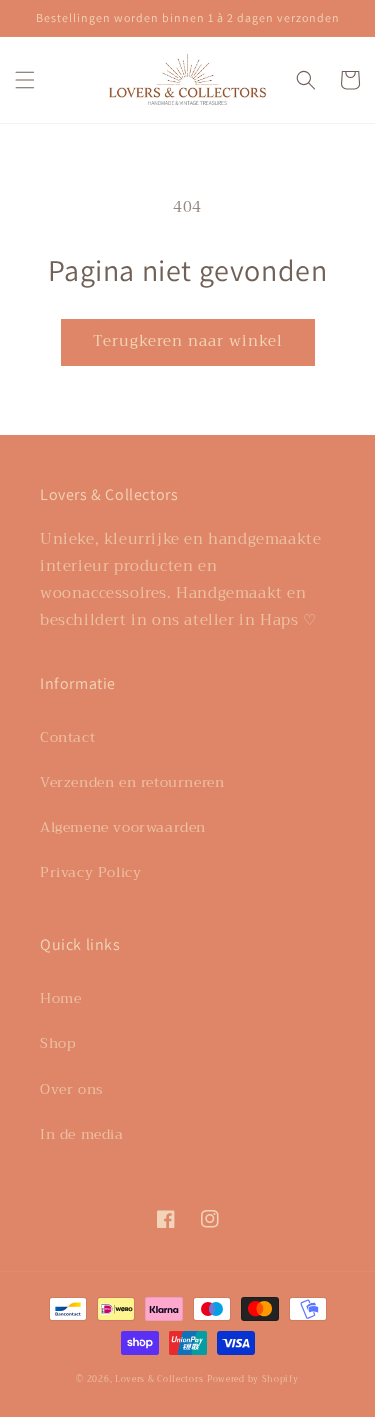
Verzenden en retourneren (132, 782)
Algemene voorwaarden (123, 827)
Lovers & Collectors (159, 1379)
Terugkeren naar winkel (188, 341)
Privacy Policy (90, 872)
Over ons (72, 1089)
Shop (57, 1043)
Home (60, 998)
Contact (67, 737)
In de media (82, 1134)
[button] (25, 80)
